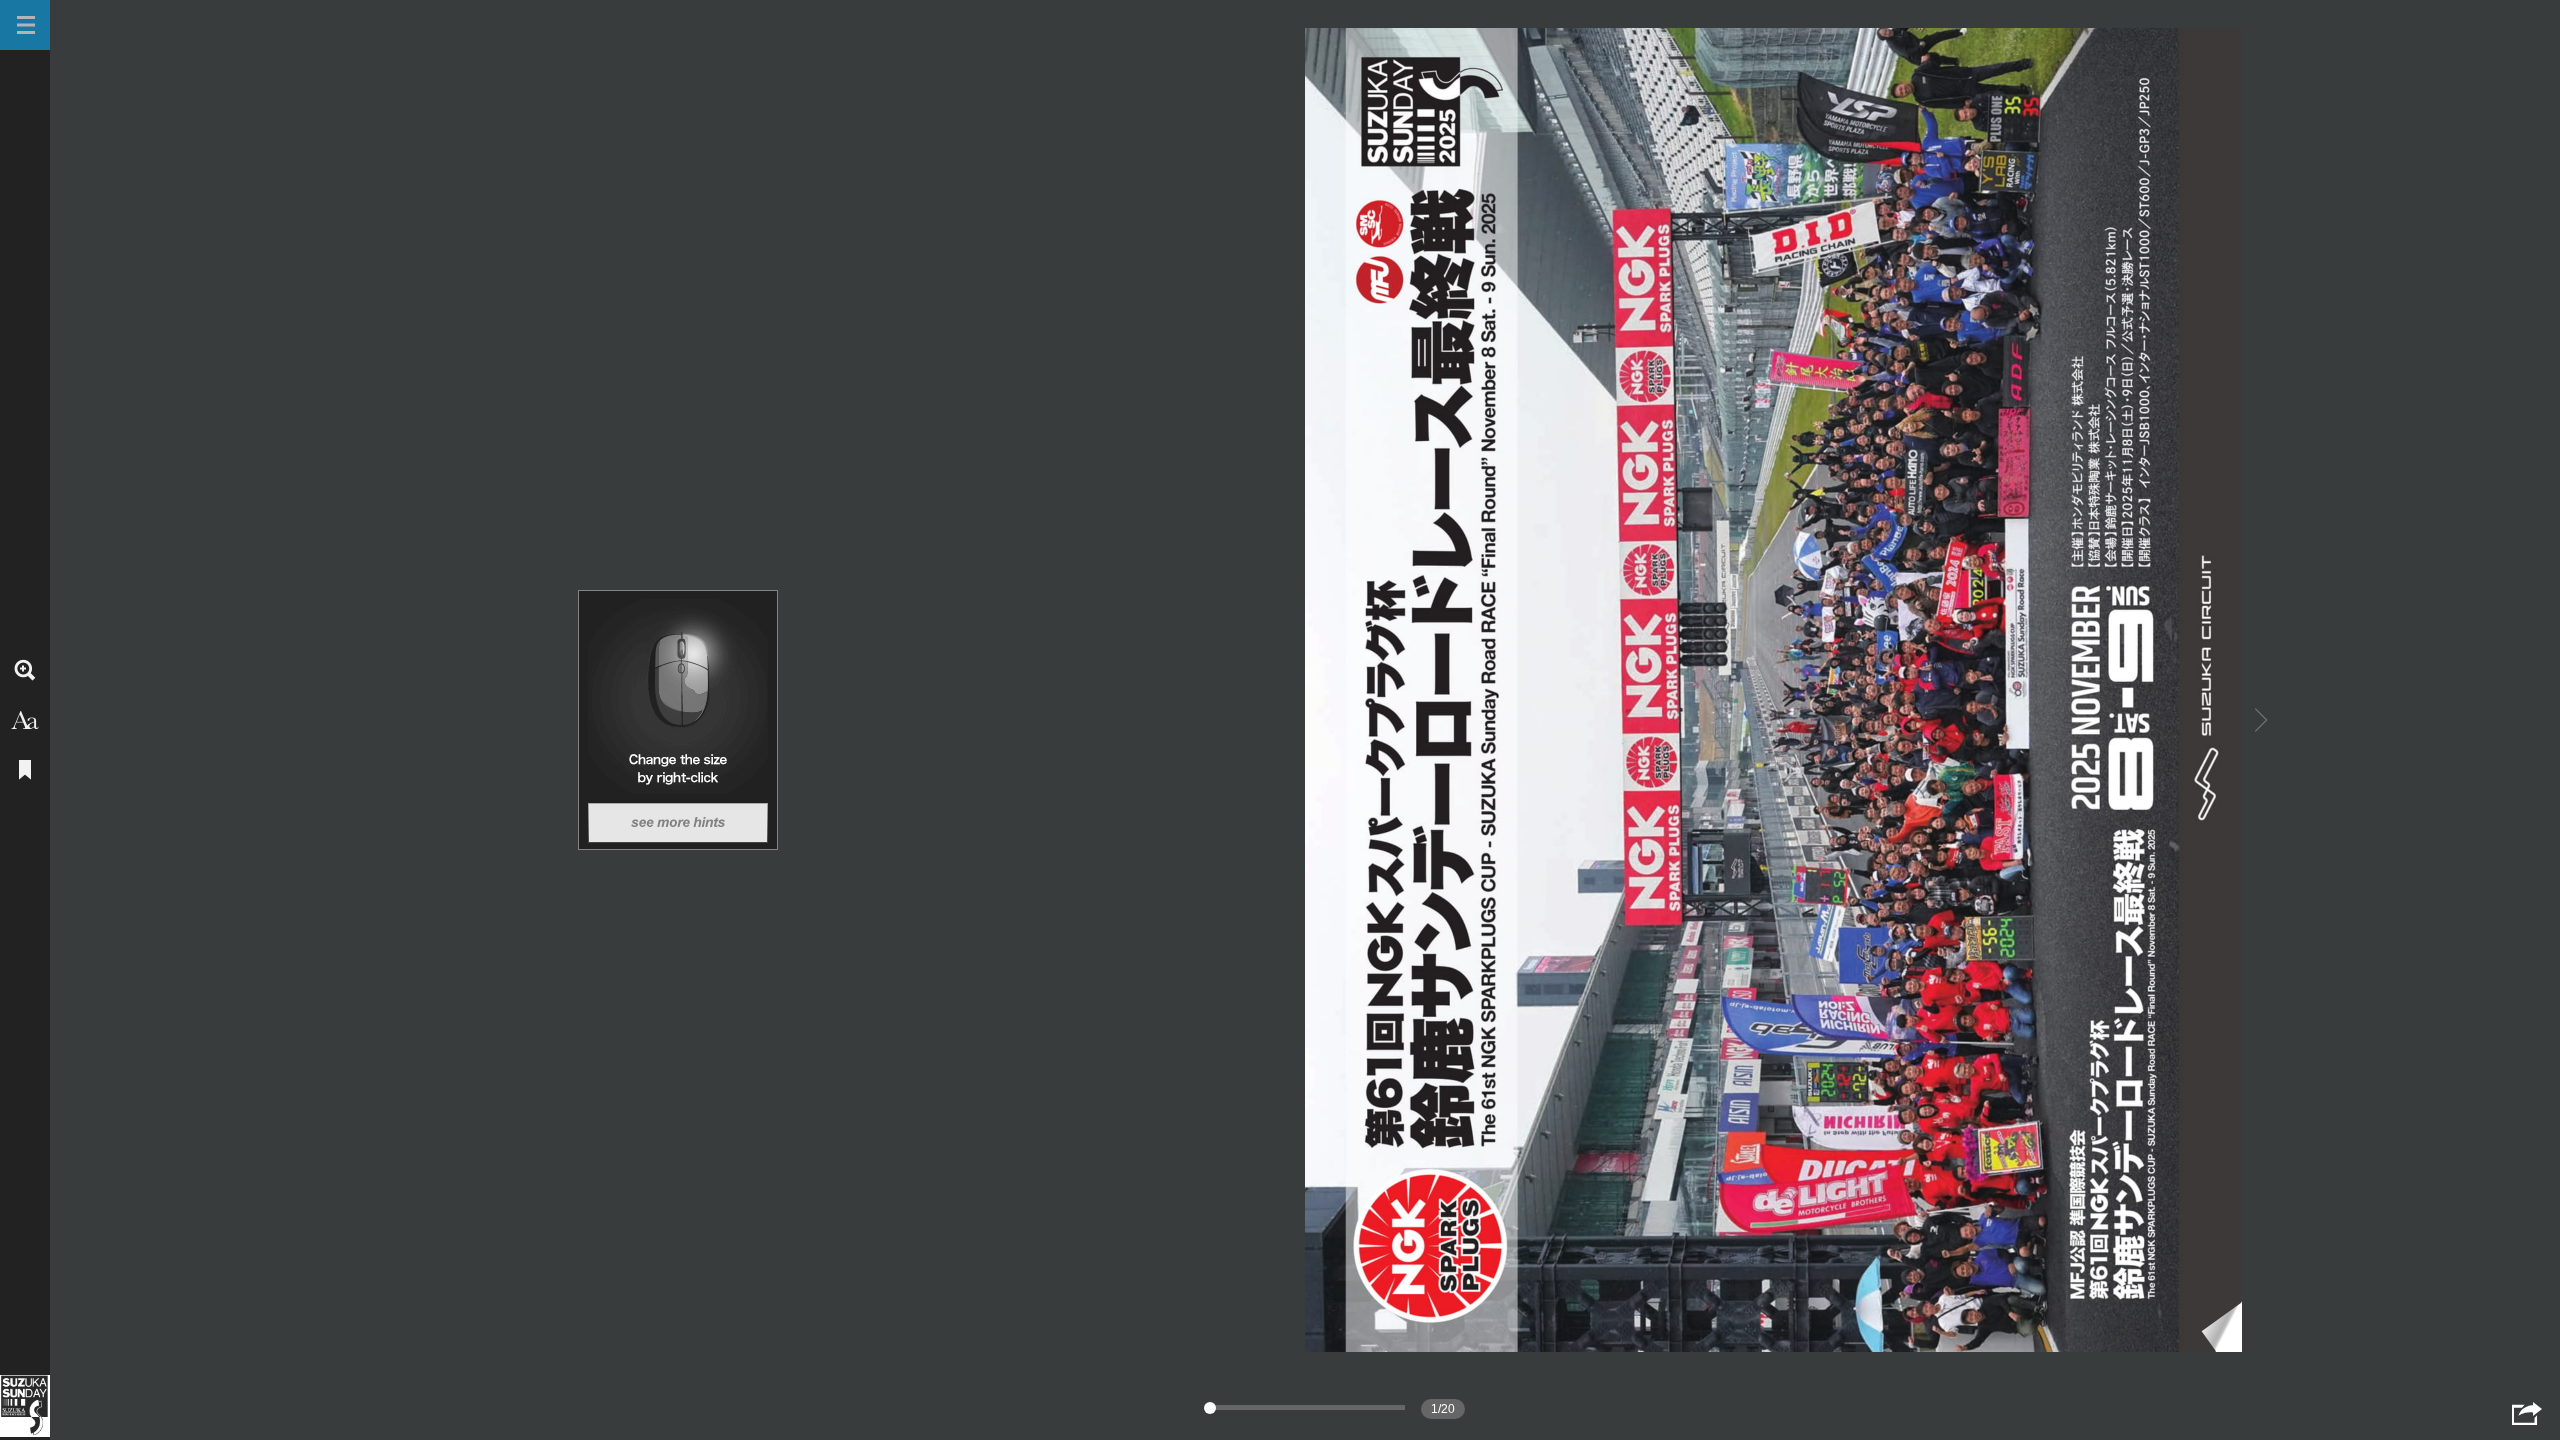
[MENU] (25, 25)
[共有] (2527, 1413)
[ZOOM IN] (25, 670)
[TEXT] (25, 720)
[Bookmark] (25, 770)
